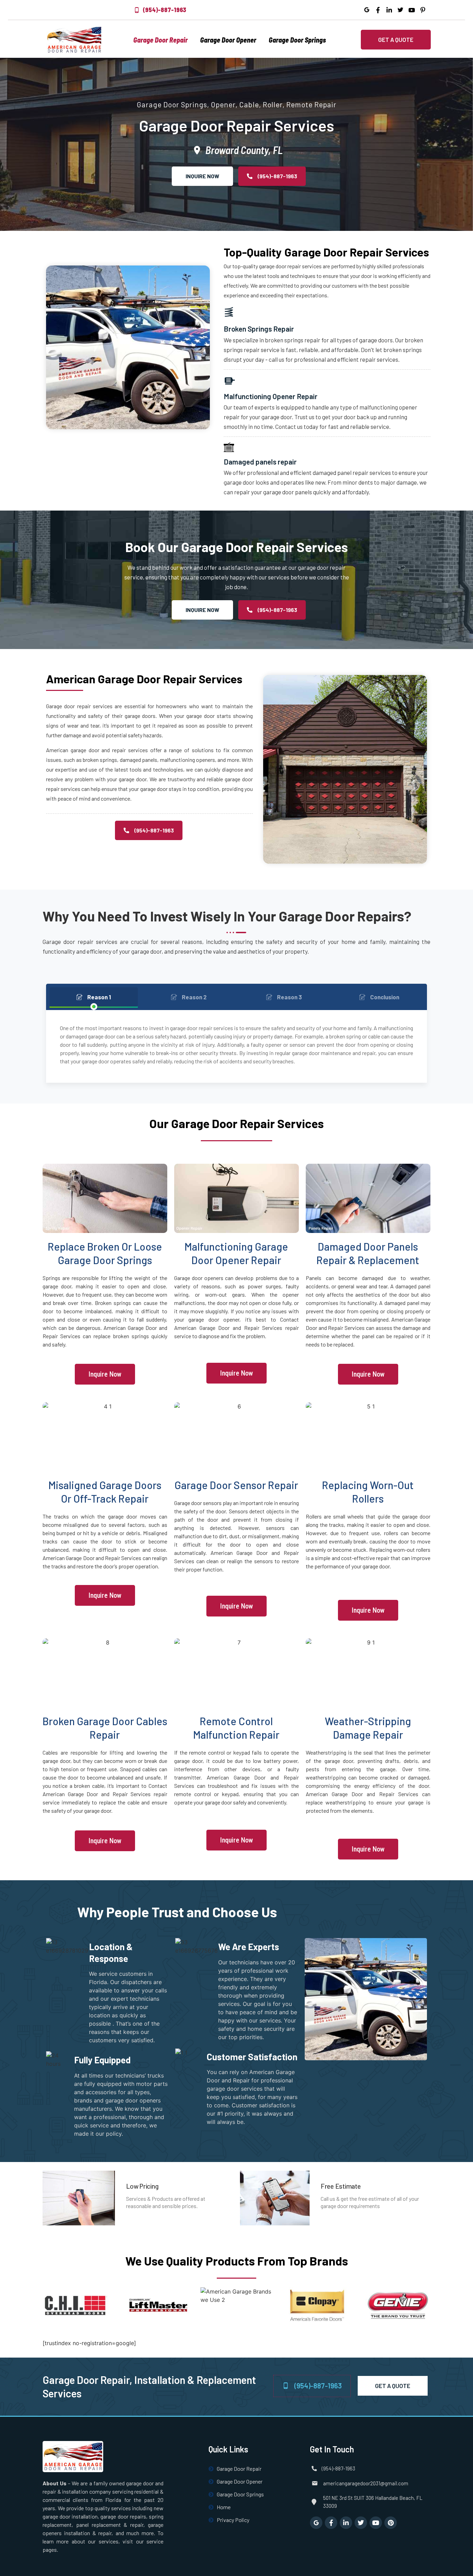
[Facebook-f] (331, 2523)
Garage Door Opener (228, 40)
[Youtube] (376, 2523)
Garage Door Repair (160, 40)
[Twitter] (361, 2523)
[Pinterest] (391, 2523)
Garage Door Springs (297, 40)
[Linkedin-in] (346, 2523)
